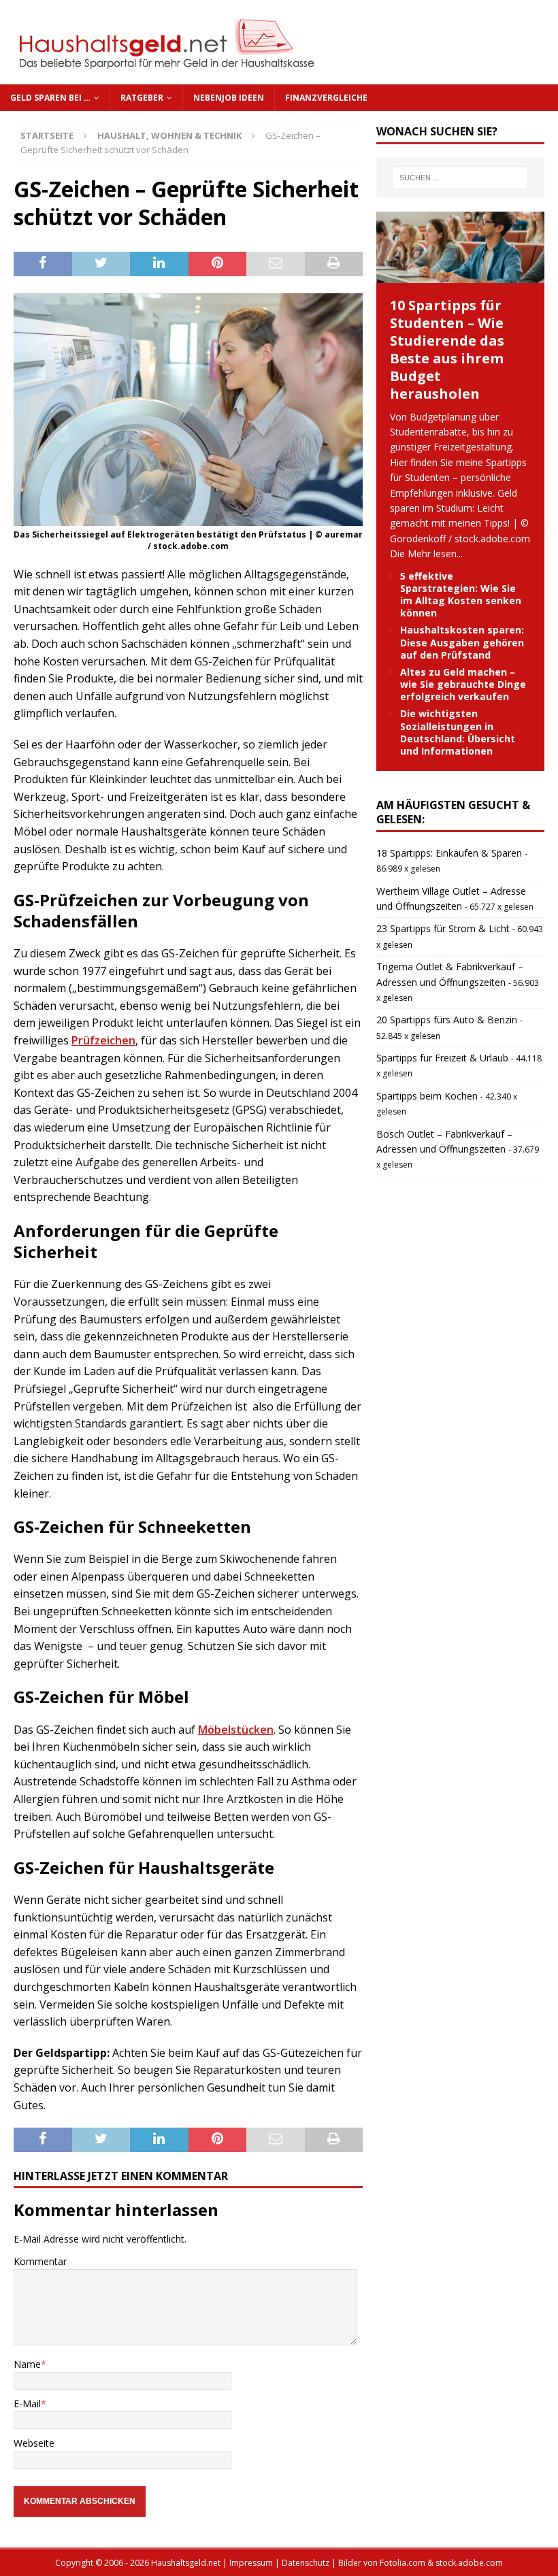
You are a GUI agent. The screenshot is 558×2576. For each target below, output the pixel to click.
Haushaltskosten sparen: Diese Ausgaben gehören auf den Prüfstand (462, 642)
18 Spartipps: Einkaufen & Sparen (449, 853)
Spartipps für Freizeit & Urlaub (442, 1058)
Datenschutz (306, 2563)
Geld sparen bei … (50, 98)
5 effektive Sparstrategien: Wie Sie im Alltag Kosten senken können (461, 595)
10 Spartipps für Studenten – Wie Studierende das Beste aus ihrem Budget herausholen (447, 349)
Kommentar (40, 2261)
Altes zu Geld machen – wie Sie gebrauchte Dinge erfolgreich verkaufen (463, 684)
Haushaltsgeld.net (186, 2563)
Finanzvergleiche (326, 98)
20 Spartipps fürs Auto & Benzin (447, 1020)
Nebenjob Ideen (229, 98)
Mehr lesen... (435, 554)
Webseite (34, 2443)
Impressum (251, 2563)
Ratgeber (142, 98)
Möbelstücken (236, 1730)
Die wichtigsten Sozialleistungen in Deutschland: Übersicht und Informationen (458, 732)
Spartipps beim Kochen (427, 1096)
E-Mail (27, 2404)
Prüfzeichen (103, 1040)
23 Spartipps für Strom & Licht (443, 928)
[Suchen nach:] (460, 178)
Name (27, 2364)
